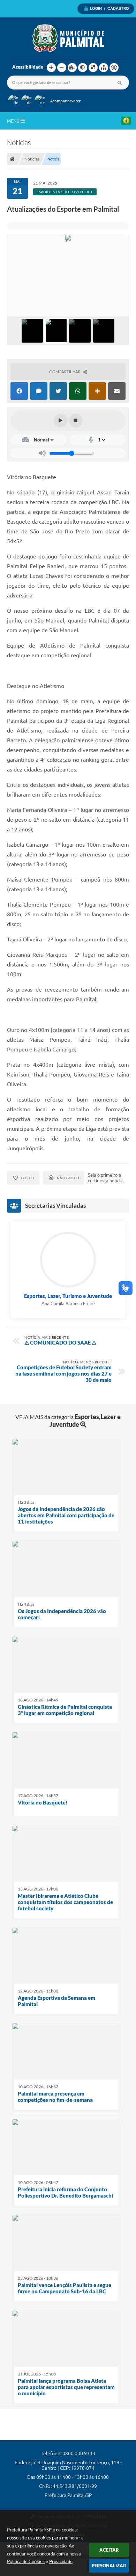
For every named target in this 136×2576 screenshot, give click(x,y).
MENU (14, 121)
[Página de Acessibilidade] (114, 68)
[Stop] (76, 421)
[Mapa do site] (104, 68)
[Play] (61, 421)
